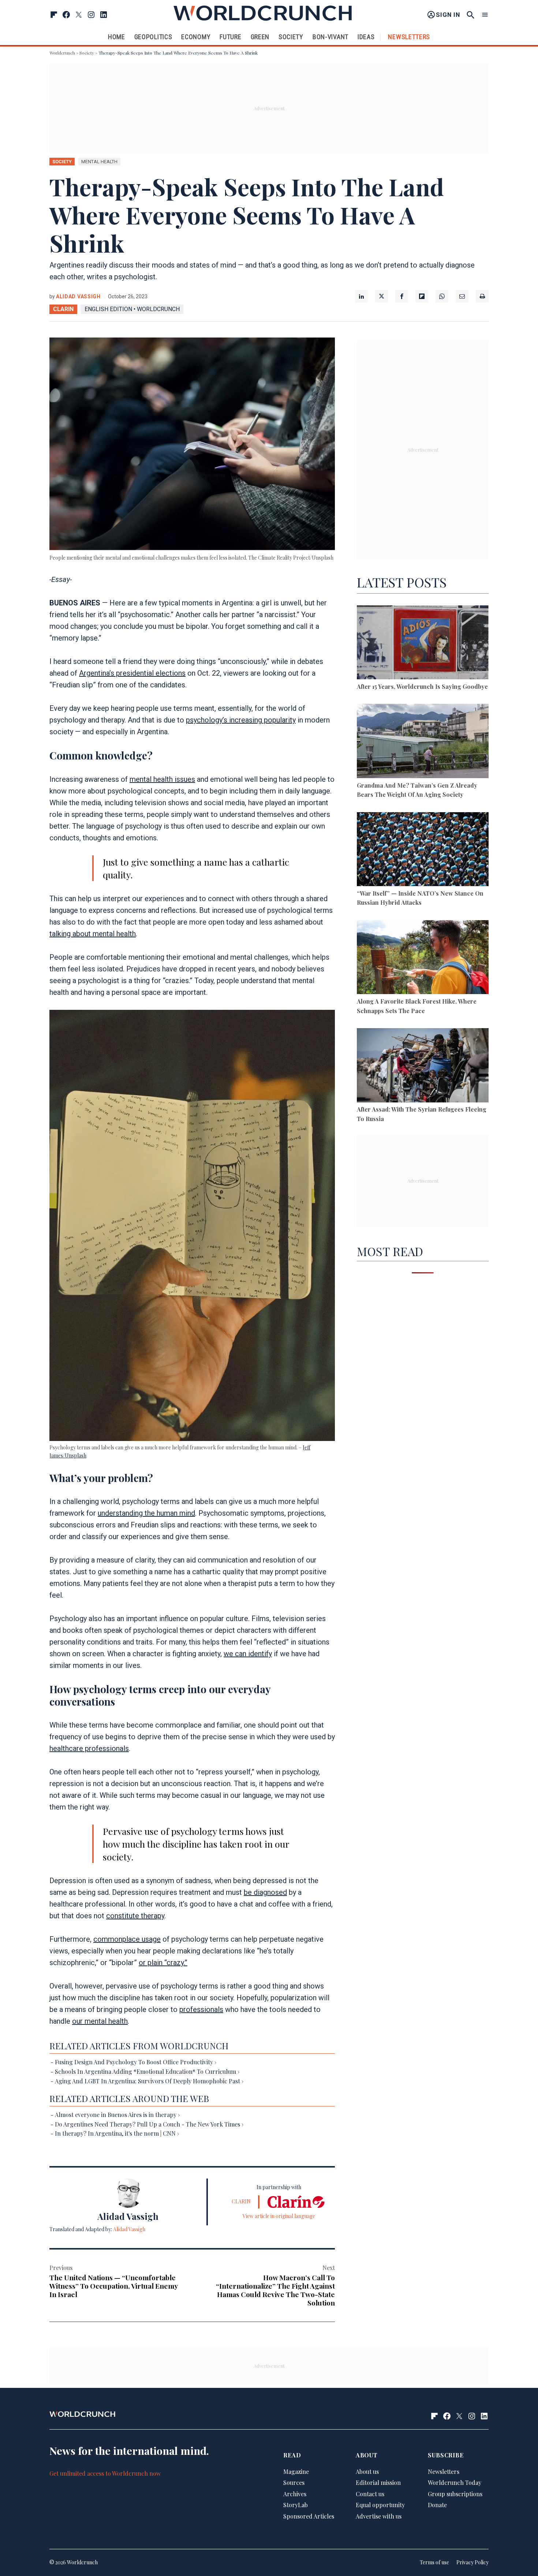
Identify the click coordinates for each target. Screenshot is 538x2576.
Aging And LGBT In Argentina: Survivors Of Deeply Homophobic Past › (149, 2081)
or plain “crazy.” (163, 1963)
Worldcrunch (62, 53)
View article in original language (279, 2216)
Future (230, 37)
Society (291, 37)
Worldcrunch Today (455, 2483)
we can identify (248, 1654)
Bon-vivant (330, 37)
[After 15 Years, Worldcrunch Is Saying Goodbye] (423, 644)
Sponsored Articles (309, 2517)
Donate (437, 2505)
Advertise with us (379, 2517)
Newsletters (409, 37)
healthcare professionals (89, 1748)
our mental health (100, 2021)
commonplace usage (127, 1939)
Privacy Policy (472, 2563)
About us (367, 2472)
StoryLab (296, 2505)
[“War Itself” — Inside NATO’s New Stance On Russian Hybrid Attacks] (423, 850)
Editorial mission (378, 2483)
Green (260, 37)
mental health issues (162, 779)
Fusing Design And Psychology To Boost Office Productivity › (136, 2062)
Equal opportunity (380, 2505)
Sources (294, 2483)
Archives (295, 2494)
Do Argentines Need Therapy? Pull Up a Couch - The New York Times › (149, 2124)
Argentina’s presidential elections (132, 673)
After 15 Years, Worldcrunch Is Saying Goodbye (422, 686)
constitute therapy (135, 1916)
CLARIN (63, 309)
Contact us (370, 2494)
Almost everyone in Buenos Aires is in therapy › (117, 2115)
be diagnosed (265, 1892)
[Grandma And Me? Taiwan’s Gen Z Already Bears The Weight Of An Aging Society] (423, 742)
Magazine (296, 2472)
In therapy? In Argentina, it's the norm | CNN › (117, 2133)
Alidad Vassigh (78, 296)
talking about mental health (93, 934)
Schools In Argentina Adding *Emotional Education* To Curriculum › (147, 2071)
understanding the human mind (146, 1513)
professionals (201, 2009)
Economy (196, 37)
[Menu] (485, 15)
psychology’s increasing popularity (241, 720)
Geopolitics (153, 37)
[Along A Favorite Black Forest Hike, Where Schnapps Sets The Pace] (423, 958)
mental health (99, 162)
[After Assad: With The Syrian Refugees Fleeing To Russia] (423, 1066)
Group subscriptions (455, 2494)
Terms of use (434, 2563)
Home (117, 37)
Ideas (366, 37)
